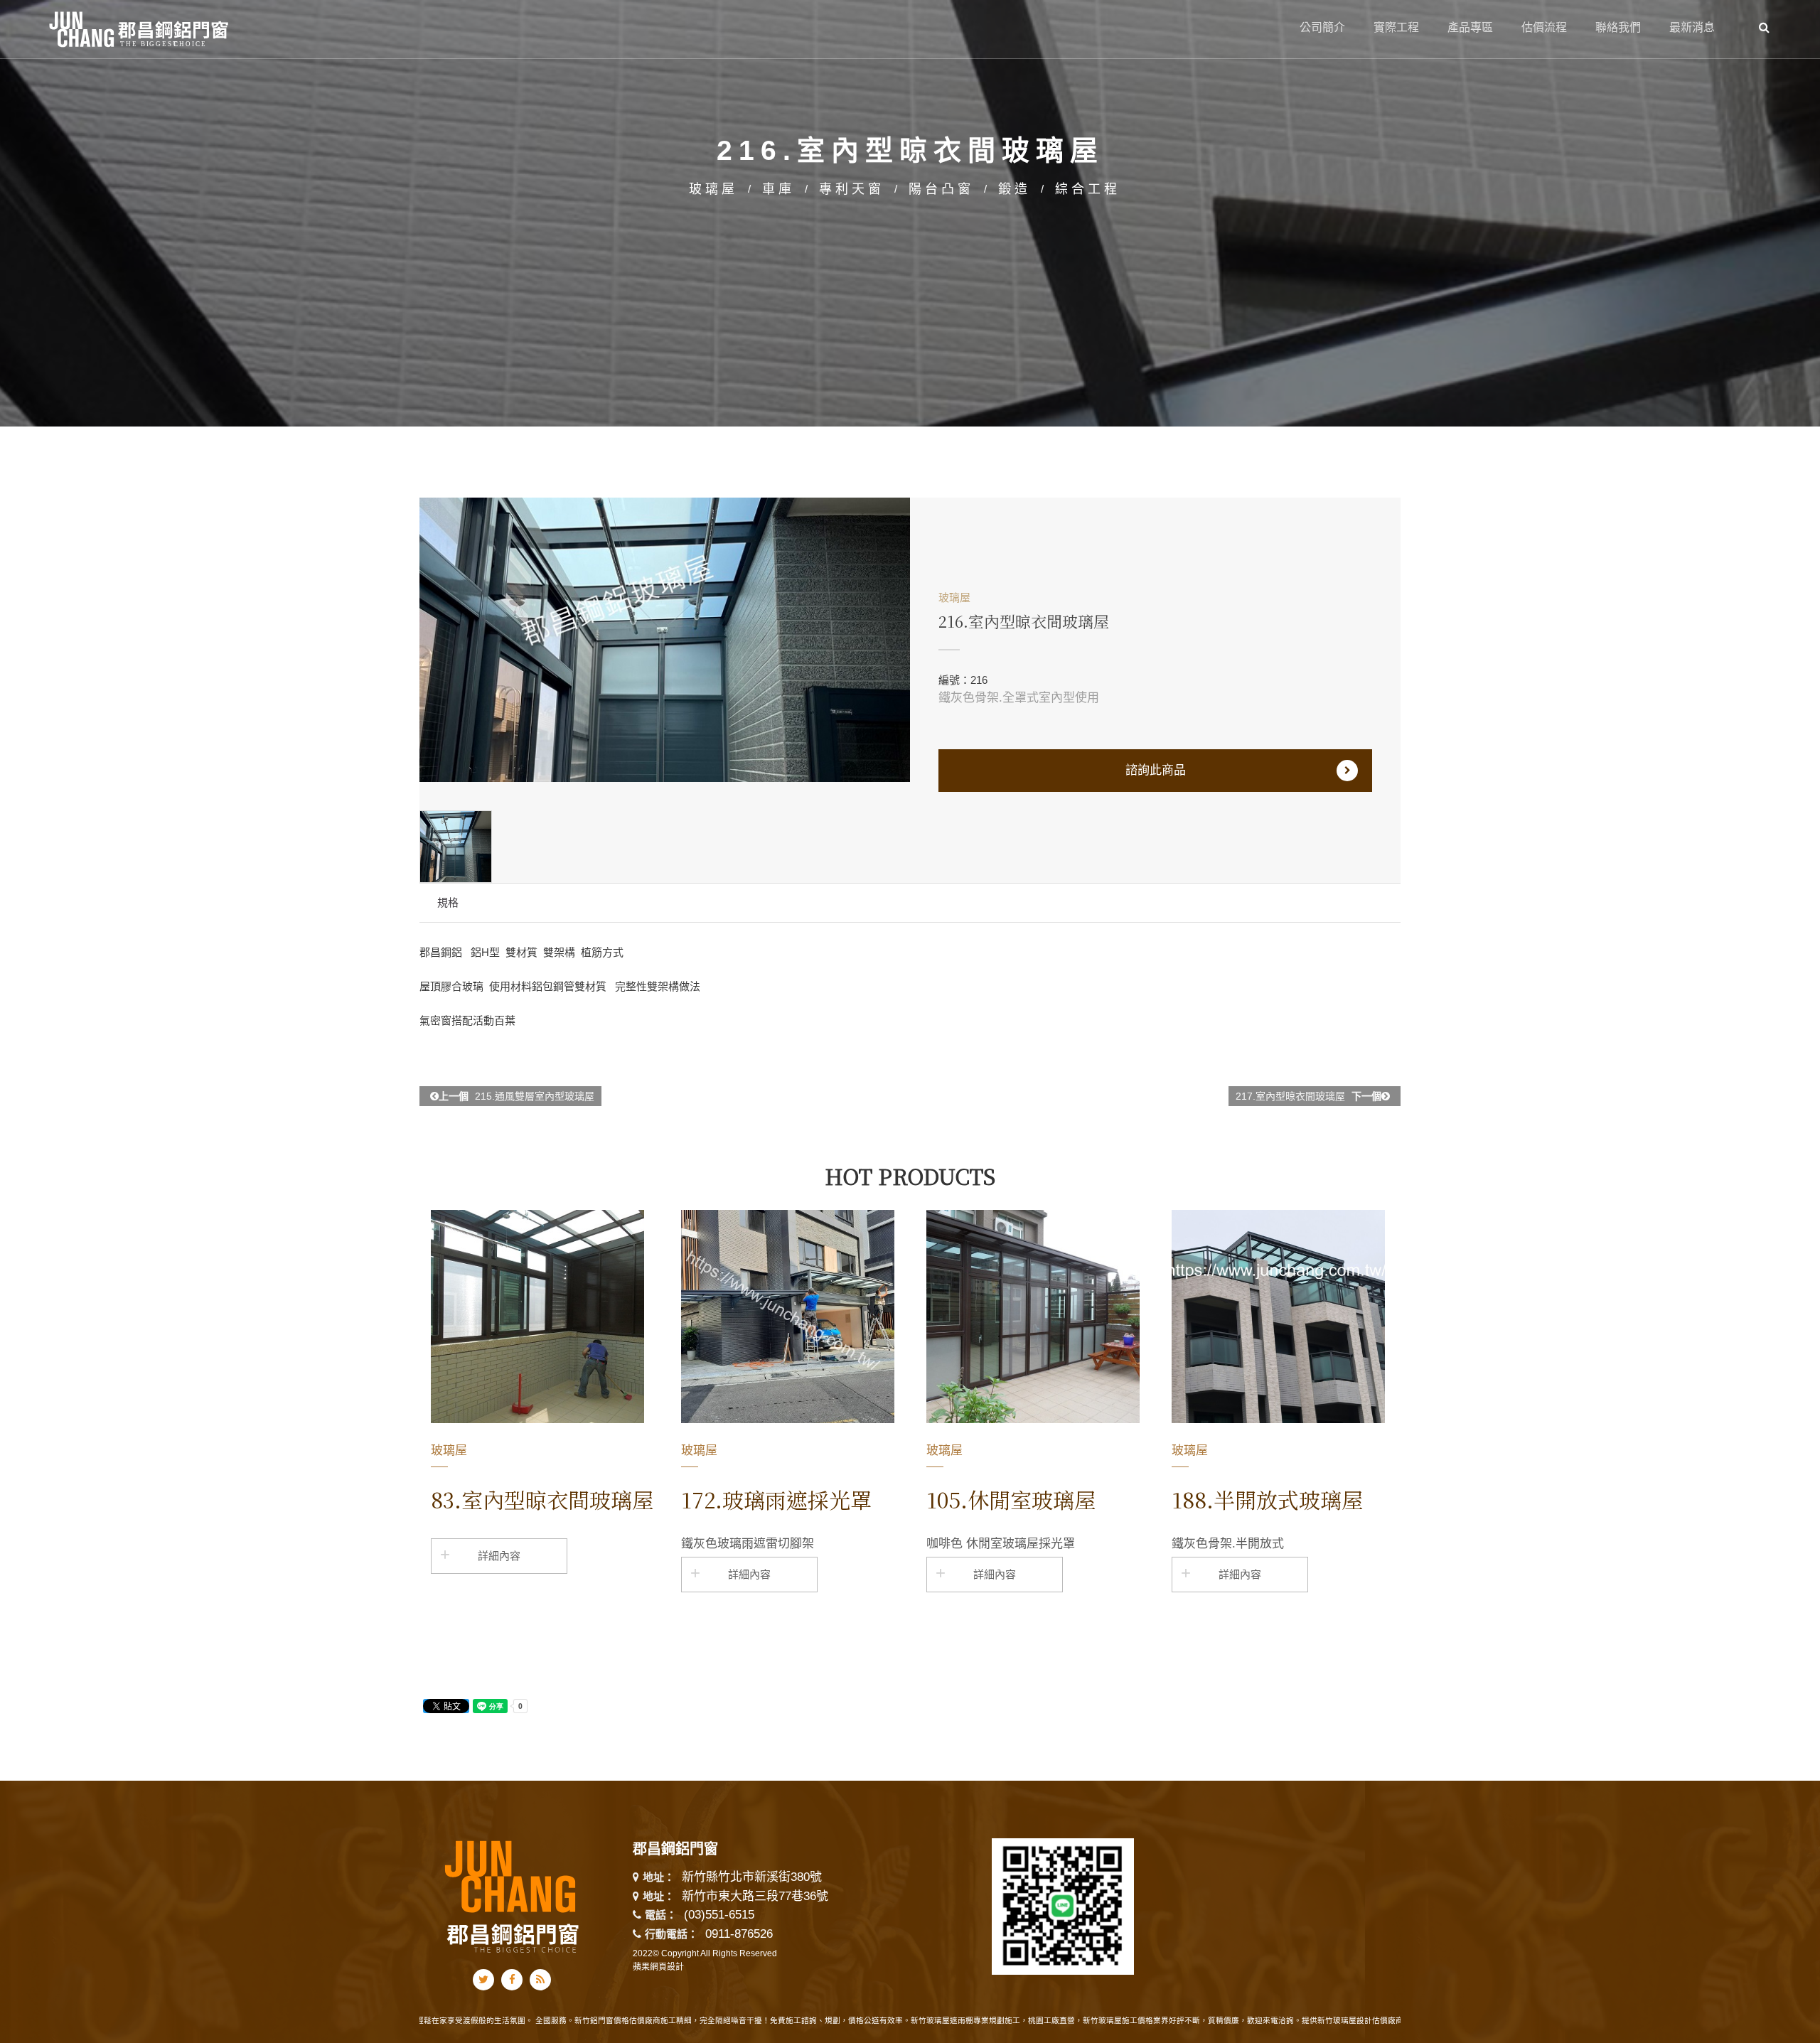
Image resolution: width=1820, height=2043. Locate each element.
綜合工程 (1088, 189)
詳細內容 (499, 1556)
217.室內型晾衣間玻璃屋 (1308, 1096)
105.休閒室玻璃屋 (1011, 1499)
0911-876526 (739, 1934)
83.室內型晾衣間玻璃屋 (542, 1499)
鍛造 (1015, 189)
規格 (448, 902)
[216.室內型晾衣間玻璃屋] (665, 640)
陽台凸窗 (941, 189)
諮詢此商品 (1156, 770)
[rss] (540, 1980)
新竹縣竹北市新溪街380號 (752, 1878)
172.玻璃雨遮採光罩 (776, 1499)
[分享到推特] (483, 1980)
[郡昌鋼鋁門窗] (140, 27)
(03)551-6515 (719, 1915)
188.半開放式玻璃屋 (1267, 1499)
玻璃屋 (713, 189)
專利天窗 (852, 189)
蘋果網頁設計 (658, 1967)
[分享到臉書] (512, 1980)
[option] (665, 640)
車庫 (778, 189)
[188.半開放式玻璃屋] (1278, 1317)
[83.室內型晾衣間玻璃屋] (537, 1317)
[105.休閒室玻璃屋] (1033, 1317)
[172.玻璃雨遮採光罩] (788, 1317)
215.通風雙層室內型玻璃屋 (516, 1096)
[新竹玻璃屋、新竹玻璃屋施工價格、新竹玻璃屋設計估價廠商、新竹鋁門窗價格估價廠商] (910, 212)
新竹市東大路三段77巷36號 (755, 1897)
